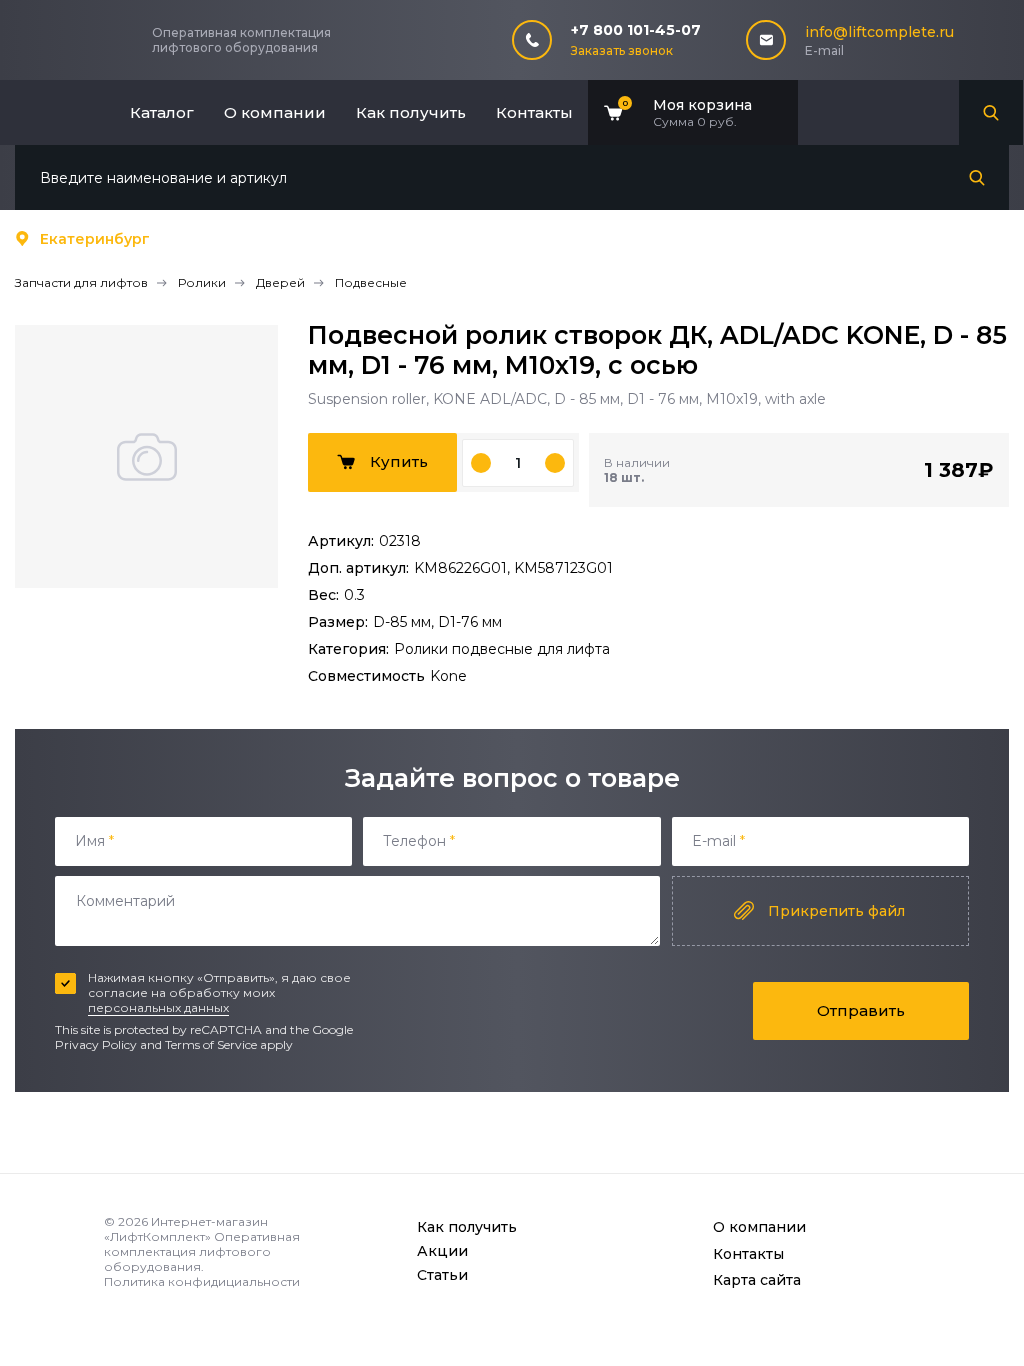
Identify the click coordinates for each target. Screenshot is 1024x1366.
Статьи (442, 1275)
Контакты (534, 112)
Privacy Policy (96, 1044)
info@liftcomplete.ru (879, 32)
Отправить (861, 1010)
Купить (399, 461)
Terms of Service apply (229, 1044)
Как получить (411, 112)
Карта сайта (757, 1280)
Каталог (162, 112)
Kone (448, 676)
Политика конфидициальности (202, 1281)
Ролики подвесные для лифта (502, 649)
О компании (275, 112)
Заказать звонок (622, 50)
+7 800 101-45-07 (636, 30)
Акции (442, 1251)
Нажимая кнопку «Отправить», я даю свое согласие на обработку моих (219, 992)
